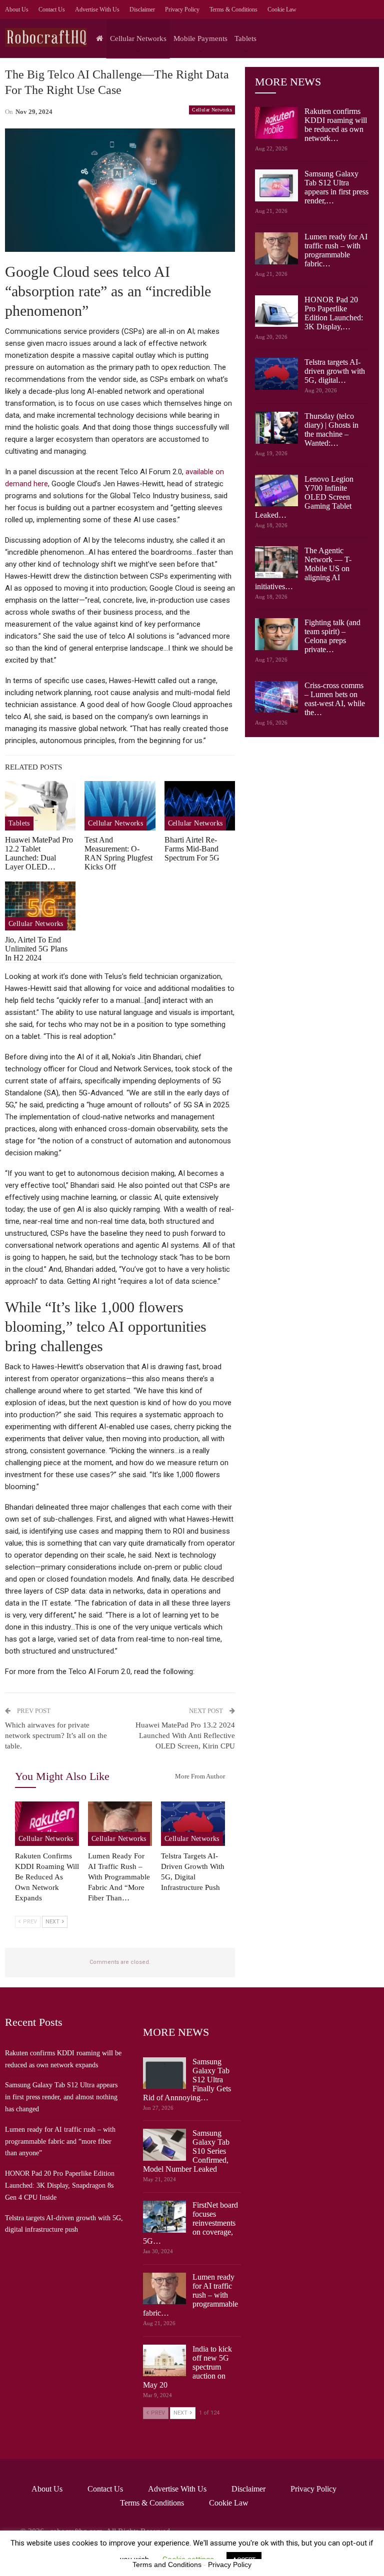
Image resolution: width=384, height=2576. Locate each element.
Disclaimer (142, 9)
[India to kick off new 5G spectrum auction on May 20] (164, 2361)
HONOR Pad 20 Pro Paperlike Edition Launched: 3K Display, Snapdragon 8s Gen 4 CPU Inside (60, 2185)
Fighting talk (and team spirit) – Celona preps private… (332, 636)
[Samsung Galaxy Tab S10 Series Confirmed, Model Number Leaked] (164, 2145)
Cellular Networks (138, 38)
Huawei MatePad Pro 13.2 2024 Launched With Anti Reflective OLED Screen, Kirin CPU (185, 1735)
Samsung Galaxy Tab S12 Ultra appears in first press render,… (336, 187)
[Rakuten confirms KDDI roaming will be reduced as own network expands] (47, 1824)
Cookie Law (282, 9)
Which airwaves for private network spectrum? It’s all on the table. (56, 1735)
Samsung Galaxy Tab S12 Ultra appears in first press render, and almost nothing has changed (61, 2097)
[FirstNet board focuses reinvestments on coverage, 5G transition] (164, 2217)
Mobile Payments (200, 38)
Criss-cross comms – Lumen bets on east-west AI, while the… (335, 699)
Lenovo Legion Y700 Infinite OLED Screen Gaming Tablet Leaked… (304, 497)
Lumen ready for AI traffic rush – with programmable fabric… (336, 250)
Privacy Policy (182, 9)
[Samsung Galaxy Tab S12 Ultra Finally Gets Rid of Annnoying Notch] (164, 2073)
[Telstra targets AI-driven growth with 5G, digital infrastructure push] (193, 1824)
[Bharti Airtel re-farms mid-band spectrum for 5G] (200, 806)
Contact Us (52, 9)
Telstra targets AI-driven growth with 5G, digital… (335, 371)
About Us (17, 9)
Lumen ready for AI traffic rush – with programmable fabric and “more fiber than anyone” (60, 2142)
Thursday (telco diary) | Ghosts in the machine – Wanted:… (331, 429)
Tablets (245, 38)
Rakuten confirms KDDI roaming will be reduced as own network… (336, 125)
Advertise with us (97, 9)
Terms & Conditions (233, 9)
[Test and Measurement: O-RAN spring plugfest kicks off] (120, 806)
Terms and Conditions (167, 2565)
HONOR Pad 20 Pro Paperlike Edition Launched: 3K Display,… (334, 313)
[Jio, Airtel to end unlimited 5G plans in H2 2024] (40, 906)
